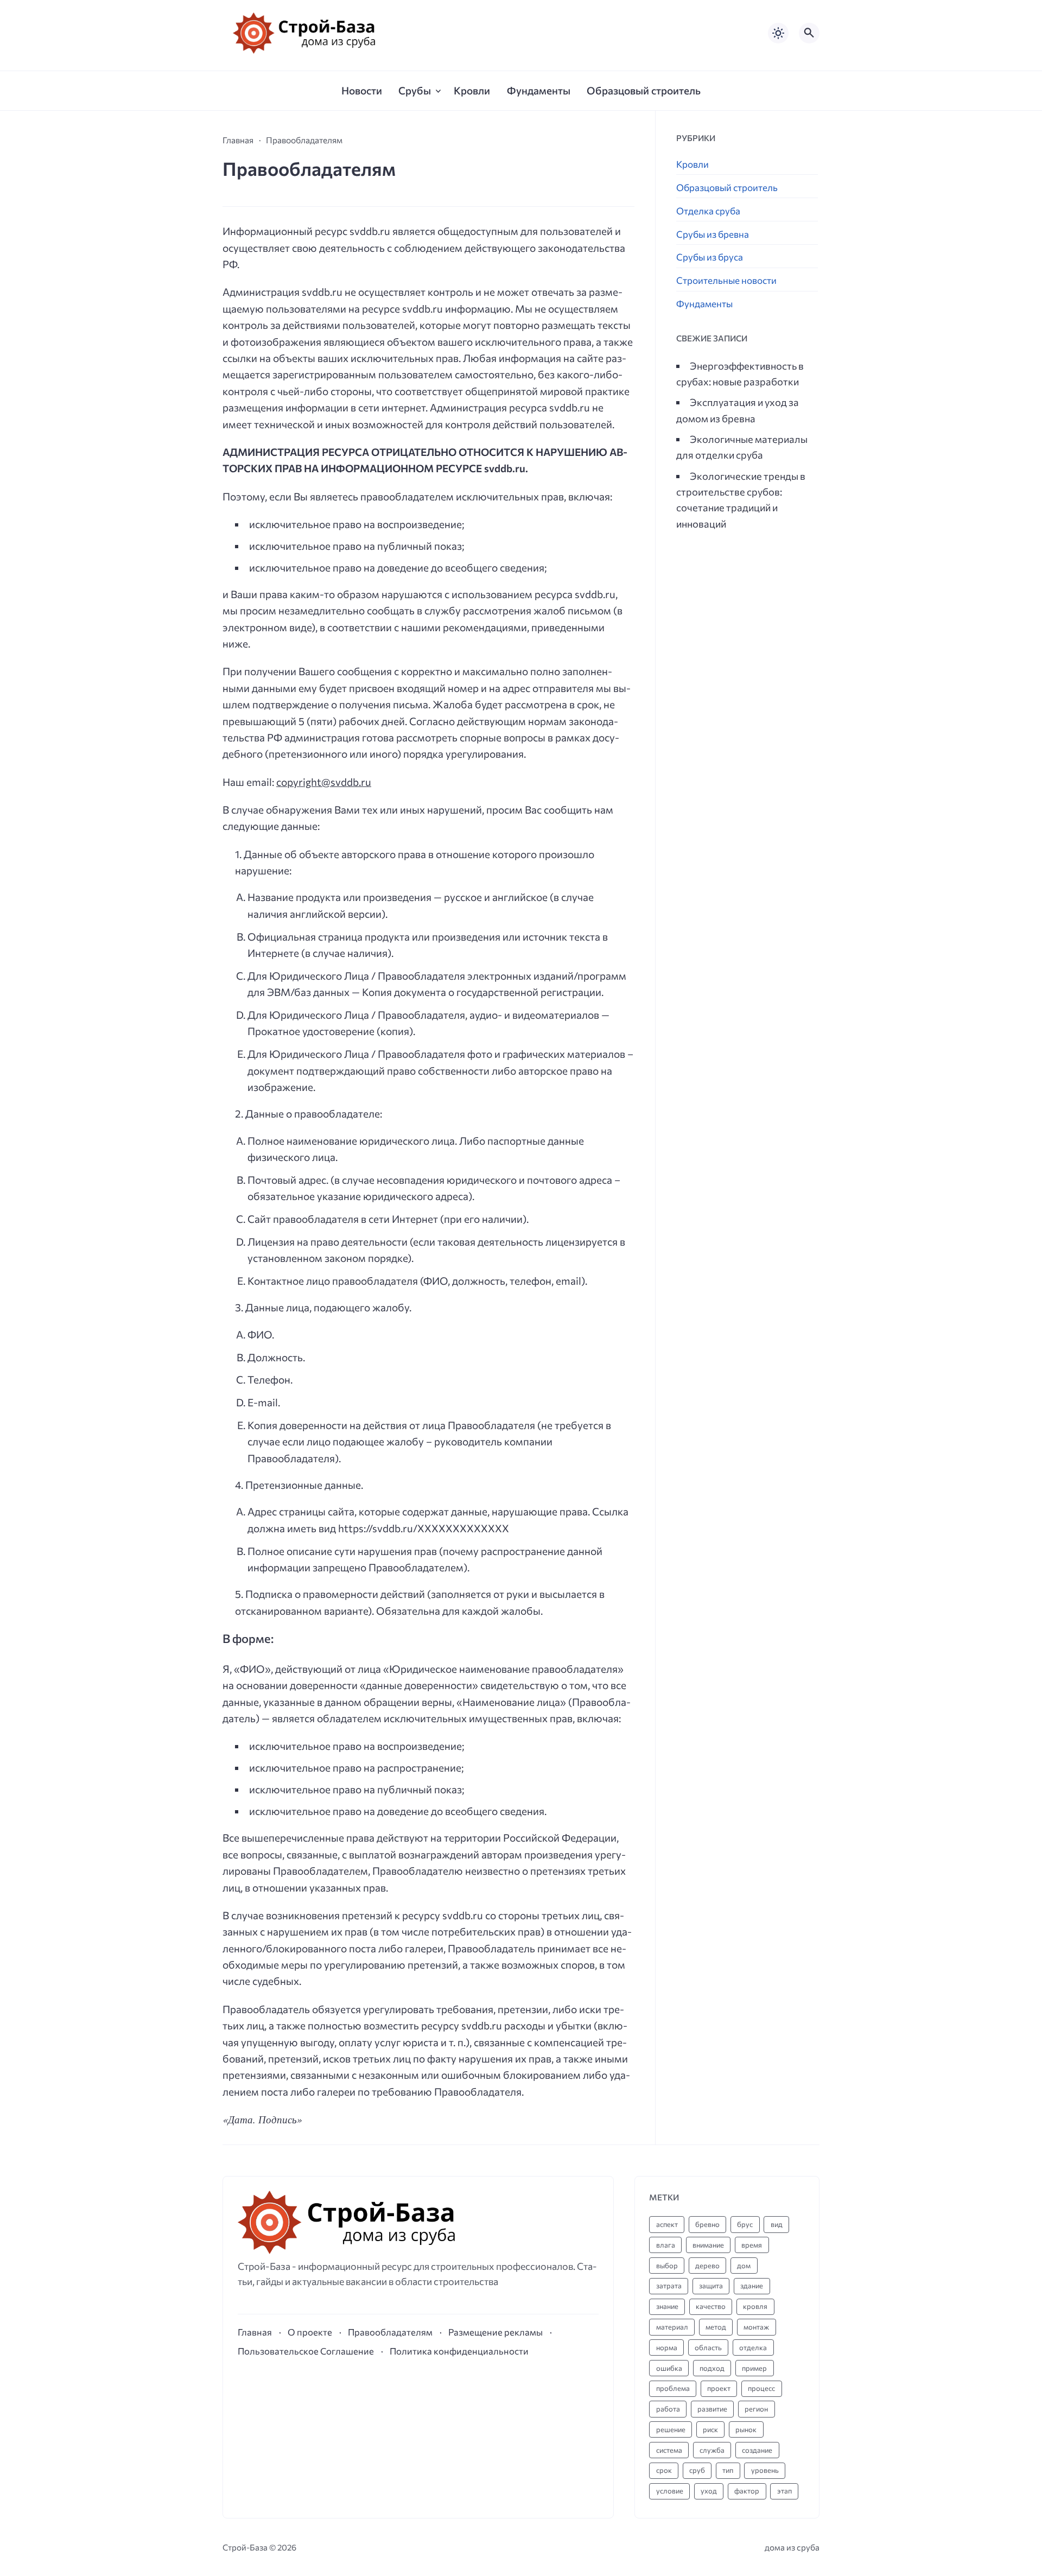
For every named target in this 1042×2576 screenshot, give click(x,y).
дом (744, 2266)
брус (745, 2224)
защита (711, 2286)
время (752, 2245)
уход (709, 2491)
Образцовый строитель (727, 188)
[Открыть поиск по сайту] (809, 33)
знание (667, 2306)
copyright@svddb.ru (324, 782)
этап (784, 2491)
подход (712, 2368)
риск (710, 2429)
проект (719, 2388)
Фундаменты (704, 304)
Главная (255, 2332)
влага (666, 2245)
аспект (667, 2224)
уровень (765, 2470)
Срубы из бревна (713, 234)
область (708, 2347)
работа (668, 2409)
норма (667, 2347)
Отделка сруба (708, 211)
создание (757, 2450)
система (669, 2450)
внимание (708, 2245)
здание (752, 2286)
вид (777, 2224)
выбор (667, 2266)
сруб (697, 2470)
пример (754, 2368)
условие (670, 2491)
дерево (707, 2266)
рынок (746, 2429)
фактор (747, 2491)
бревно (707, 2224)
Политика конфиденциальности (459, 2351)
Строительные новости (726, 280)
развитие (712, 2409)
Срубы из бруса (710, 257)
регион (756, 2409)
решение (671, 2429)
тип (728, 2470)
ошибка (669, 2368)
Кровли (692, 164)
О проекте (310, 2332)
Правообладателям (390, 2332)
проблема (673, 2388)
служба (712, 2450)
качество (711, 2306)
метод (716, 2327)
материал (672, 2327)
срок (664, 2470)
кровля (755, 2306)
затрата (669, 2286)
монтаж (756, 2327)
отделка (753, 2347)
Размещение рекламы (495, 2332)
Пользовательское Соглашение (306, 2351)
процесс (761, 2388)
